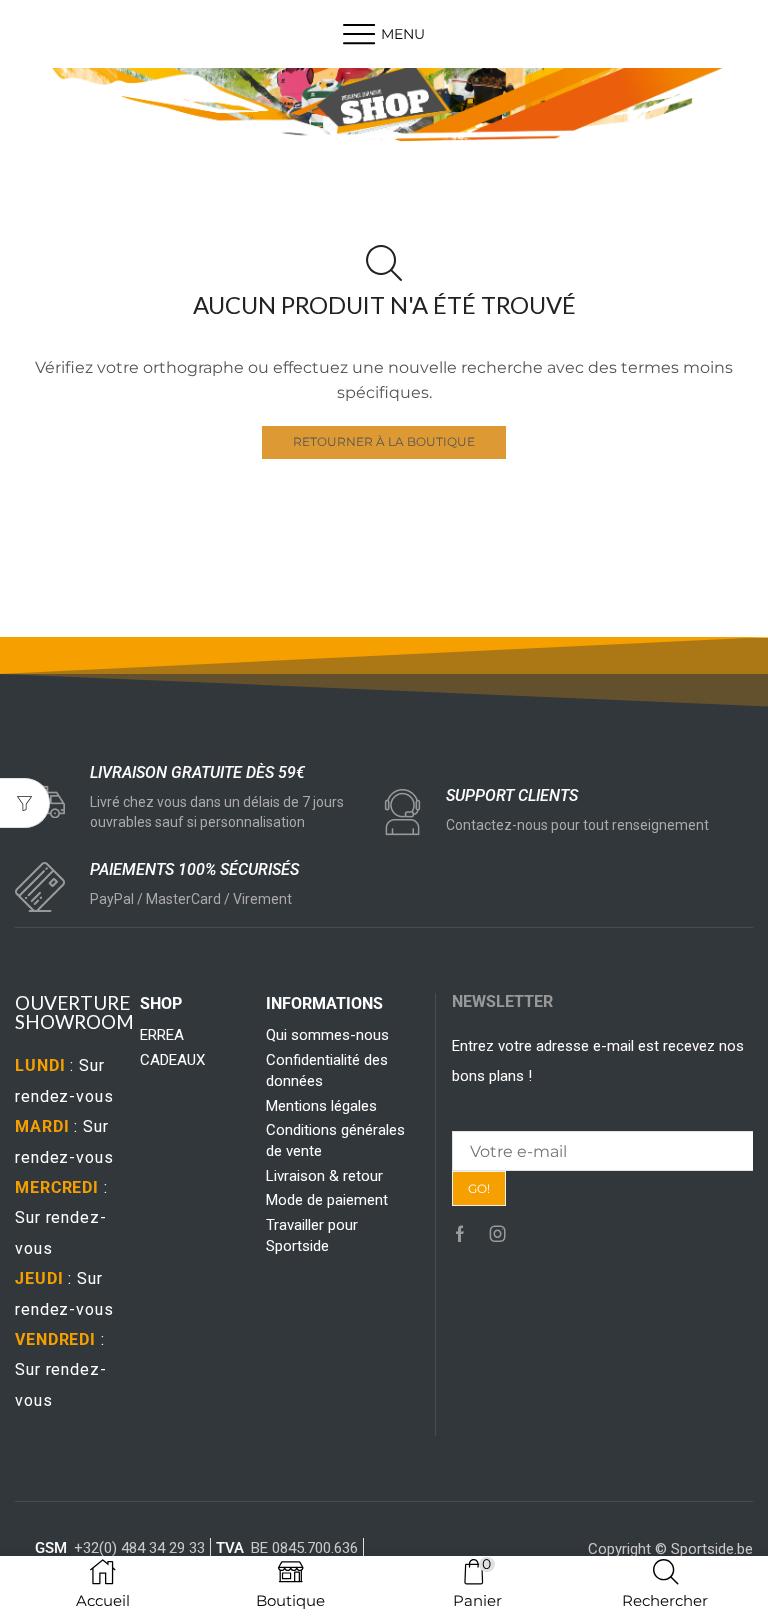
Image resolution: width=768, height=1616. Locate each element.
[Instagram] (498, 1234)
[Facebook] (460, 1234)
